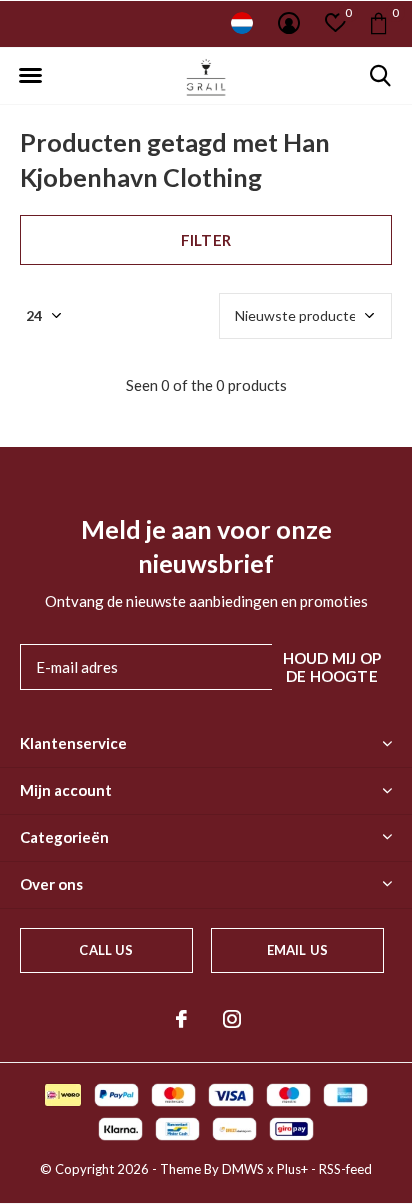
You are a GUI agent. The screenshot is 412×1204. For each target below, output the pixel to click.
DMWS (243, 1169)
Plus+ (292, 1169)
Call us (106, 950)
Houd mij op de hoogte (332, 667)
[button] (30, 76)
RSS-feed (345, 1169)
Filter (206, 240)
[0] (378, 23)
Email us (297, 950)
